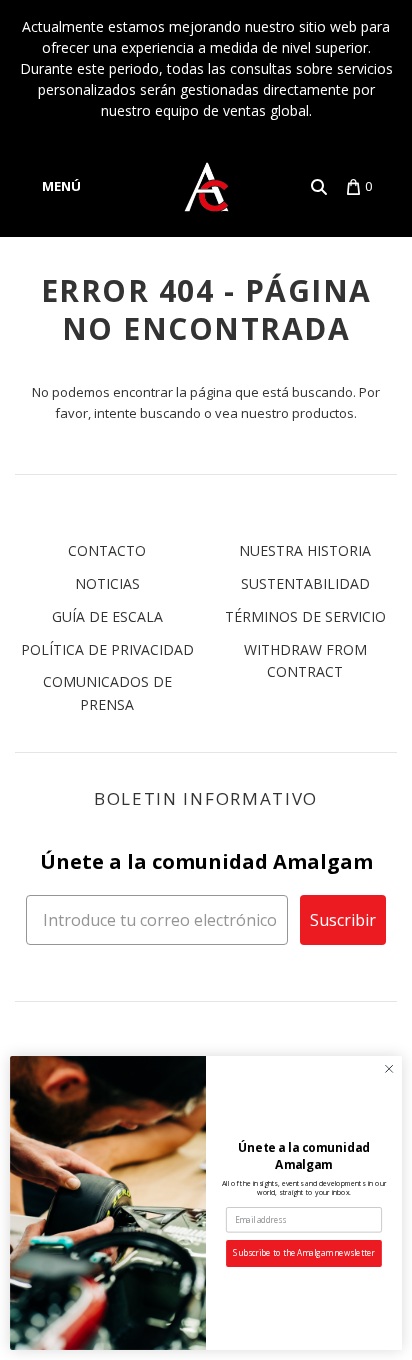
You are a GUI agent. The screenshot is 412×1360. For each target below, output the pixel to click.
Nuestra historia (305, 550)
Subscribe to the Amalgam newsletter (303, 1253)
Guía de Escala (107, 616)
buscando (170, 413)
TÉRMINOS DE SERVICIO (305, 616)
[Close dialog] (389, 1069)
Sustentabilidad (305, 583)
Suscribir (343, 920)
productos (323, 413)
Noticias (107, 583)
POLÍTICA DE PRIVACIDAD (107, 649)
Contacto (107, 550)
